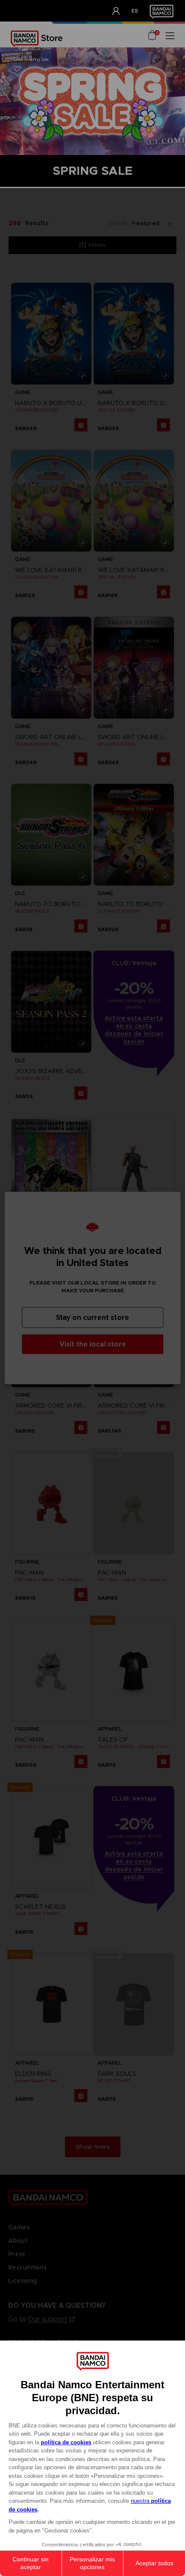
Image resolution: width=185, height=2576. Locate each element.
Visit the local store (93, 1344)
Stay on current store (92, 1317)
